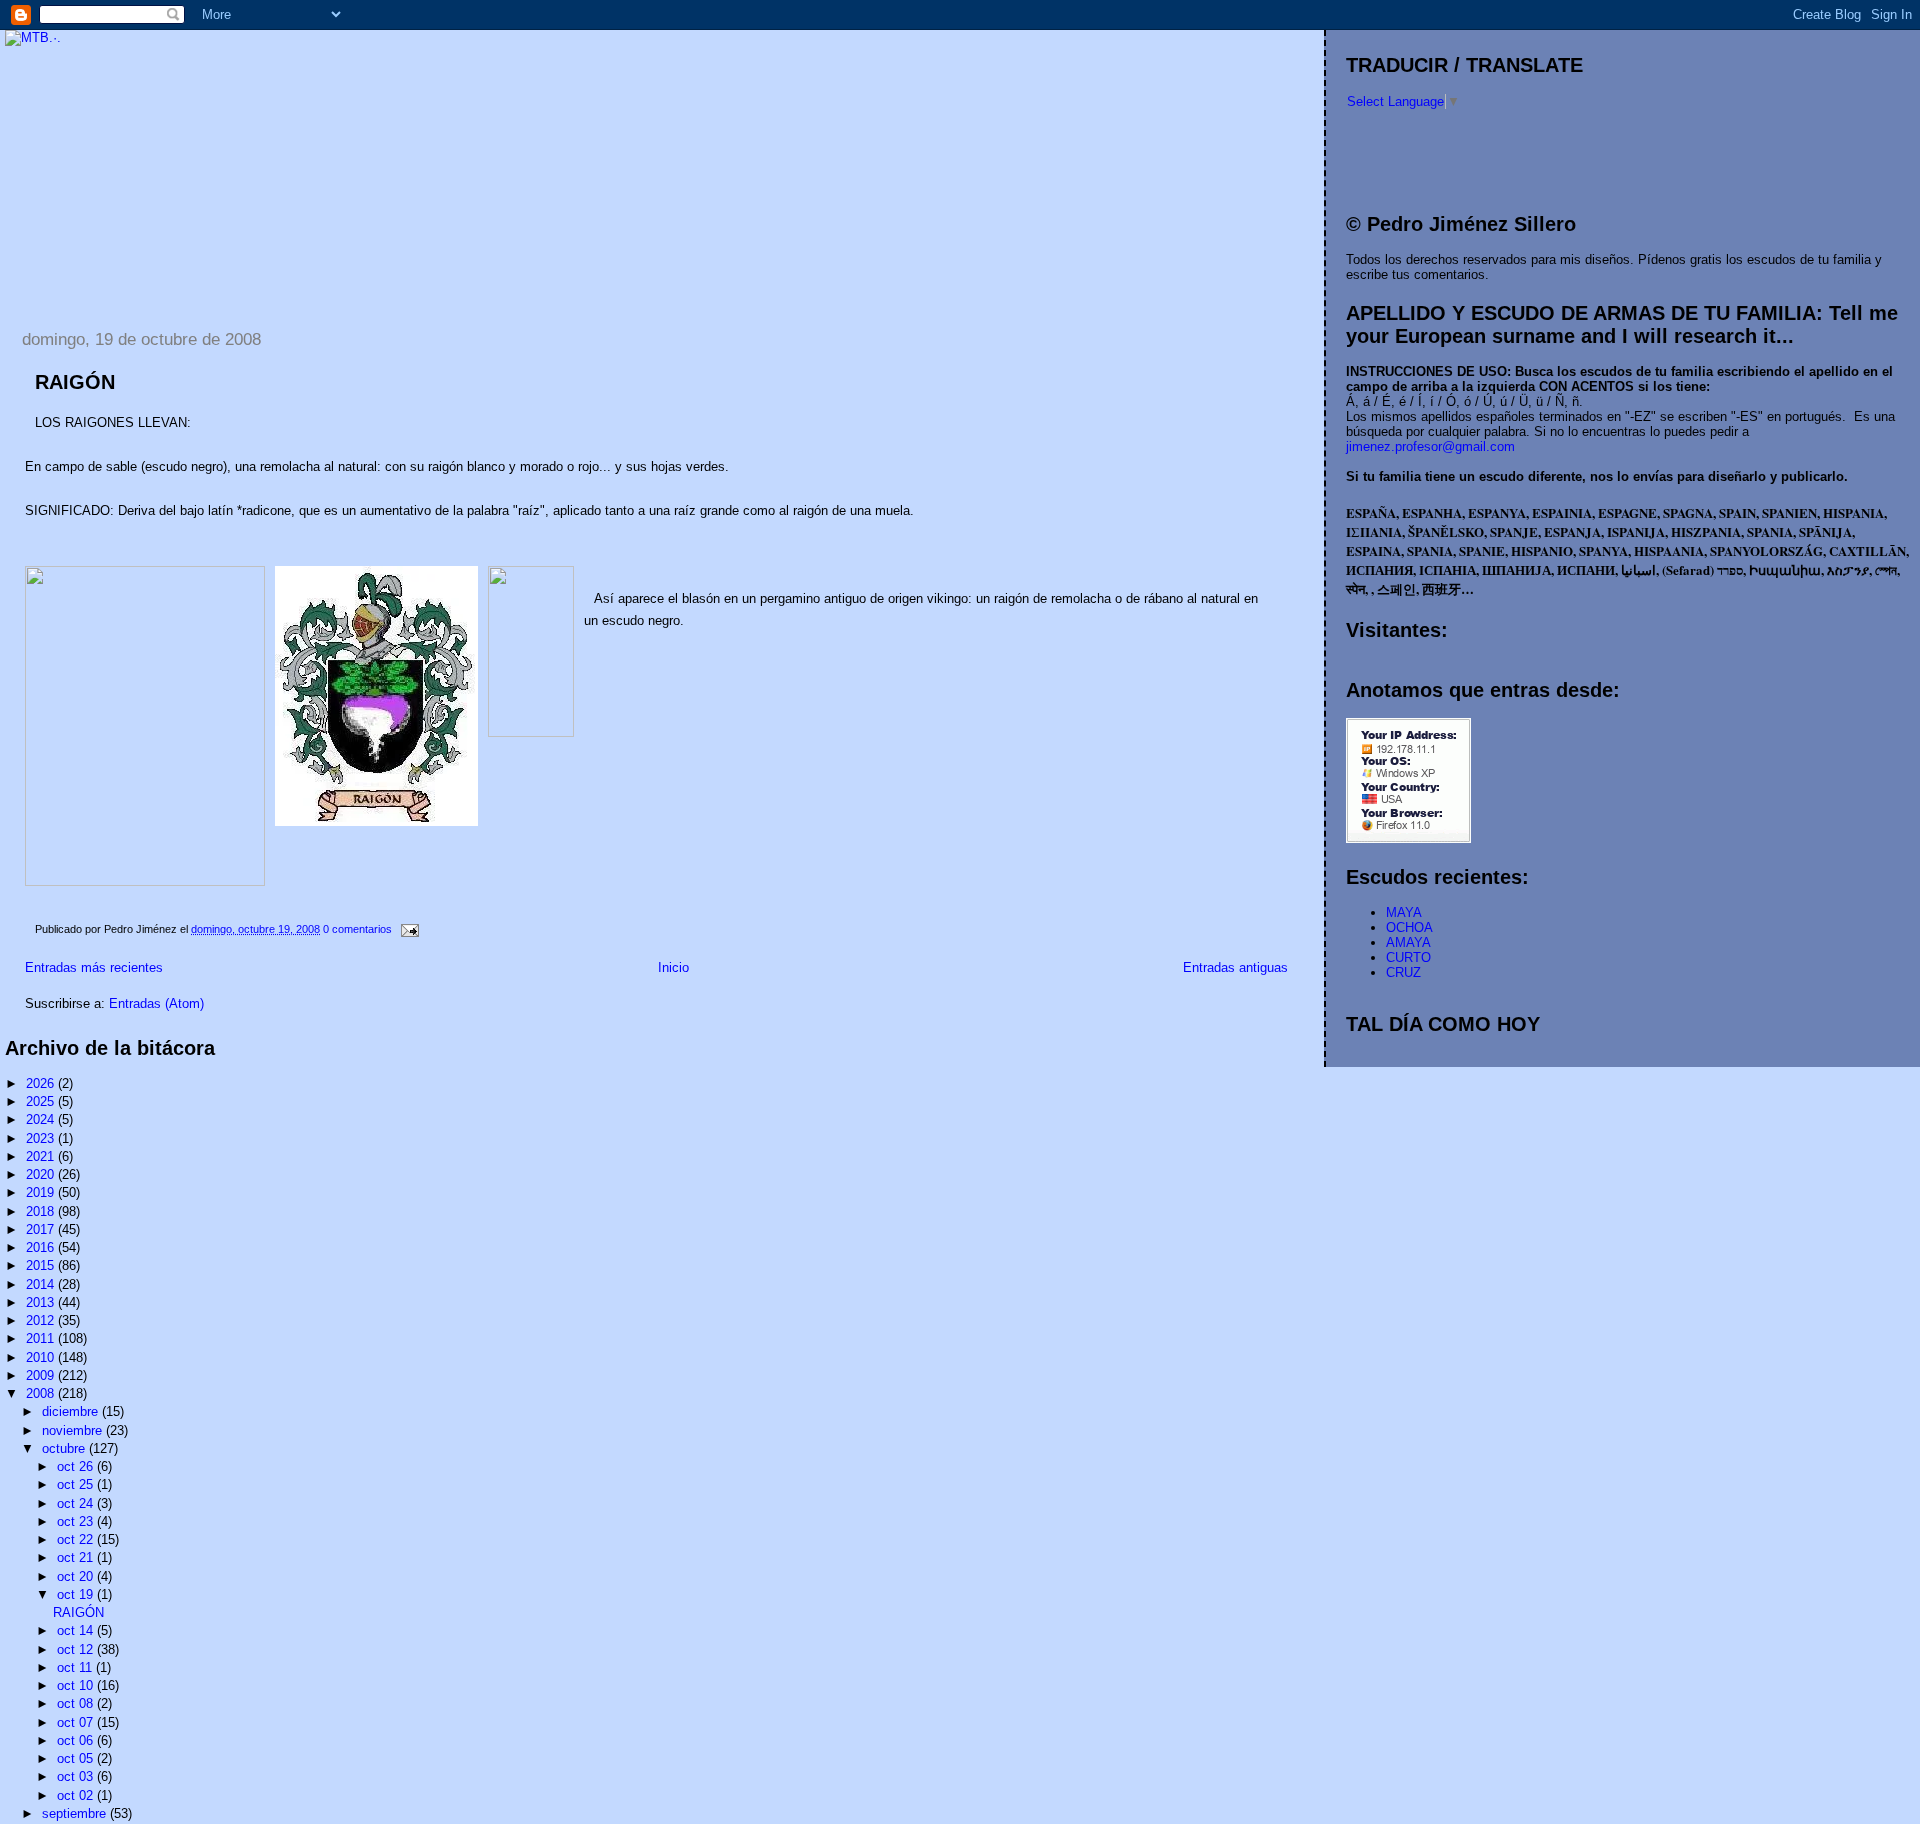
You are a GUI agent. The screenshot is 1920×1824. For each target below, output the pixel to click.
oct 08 (77, 1703)
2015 (42, 1265)
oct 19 (77, 1594)
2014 (42, 1284)
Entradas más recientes (94, 967)
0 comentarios (357, 929)
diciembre (72, 1411)
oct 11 (76, 1667)
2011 (42, 1338)
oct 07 (77, 1722)
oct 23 (77, 1521)
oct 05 (77, 1758)
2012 (42, 1320)
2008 (42, 1393)
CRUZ (1403, 972)
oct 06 (77, 1740)
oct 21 (77, 1557)
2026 (42, 1083)
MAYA (1404, 912)
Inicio (673, 967)
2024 (42, 1119)
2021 (42, 1156)
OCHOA (1409, 927)
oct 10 (77, 1685)
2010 (42, 1357)
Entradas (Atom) (156, 1003)
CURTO (1408, 957)
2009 (42, 1375)
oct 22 (77, 1539)
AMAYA (1408, 942)
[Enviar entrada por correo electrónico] (407, 929)
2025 (42, 1101)
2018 (42, 1211)
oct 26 (77, 1466)
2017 (42, 1229)
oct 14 (77, 1630)
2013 (42, 1302)
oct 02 (77, 1795)
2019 (42, 1192)
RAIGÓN (75, 382)
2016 (42, 1247)
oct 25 (77, 1484)
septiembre (76, 1813)
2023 (42, 1138)
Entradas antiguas (1235, 967)
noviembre (74, 1430)
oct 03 (77, 1776)
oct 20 (77, 1576)
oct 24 (77, 1503)
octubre (65, 1448)
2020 (42, 1174)
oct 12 (77, 1649)
